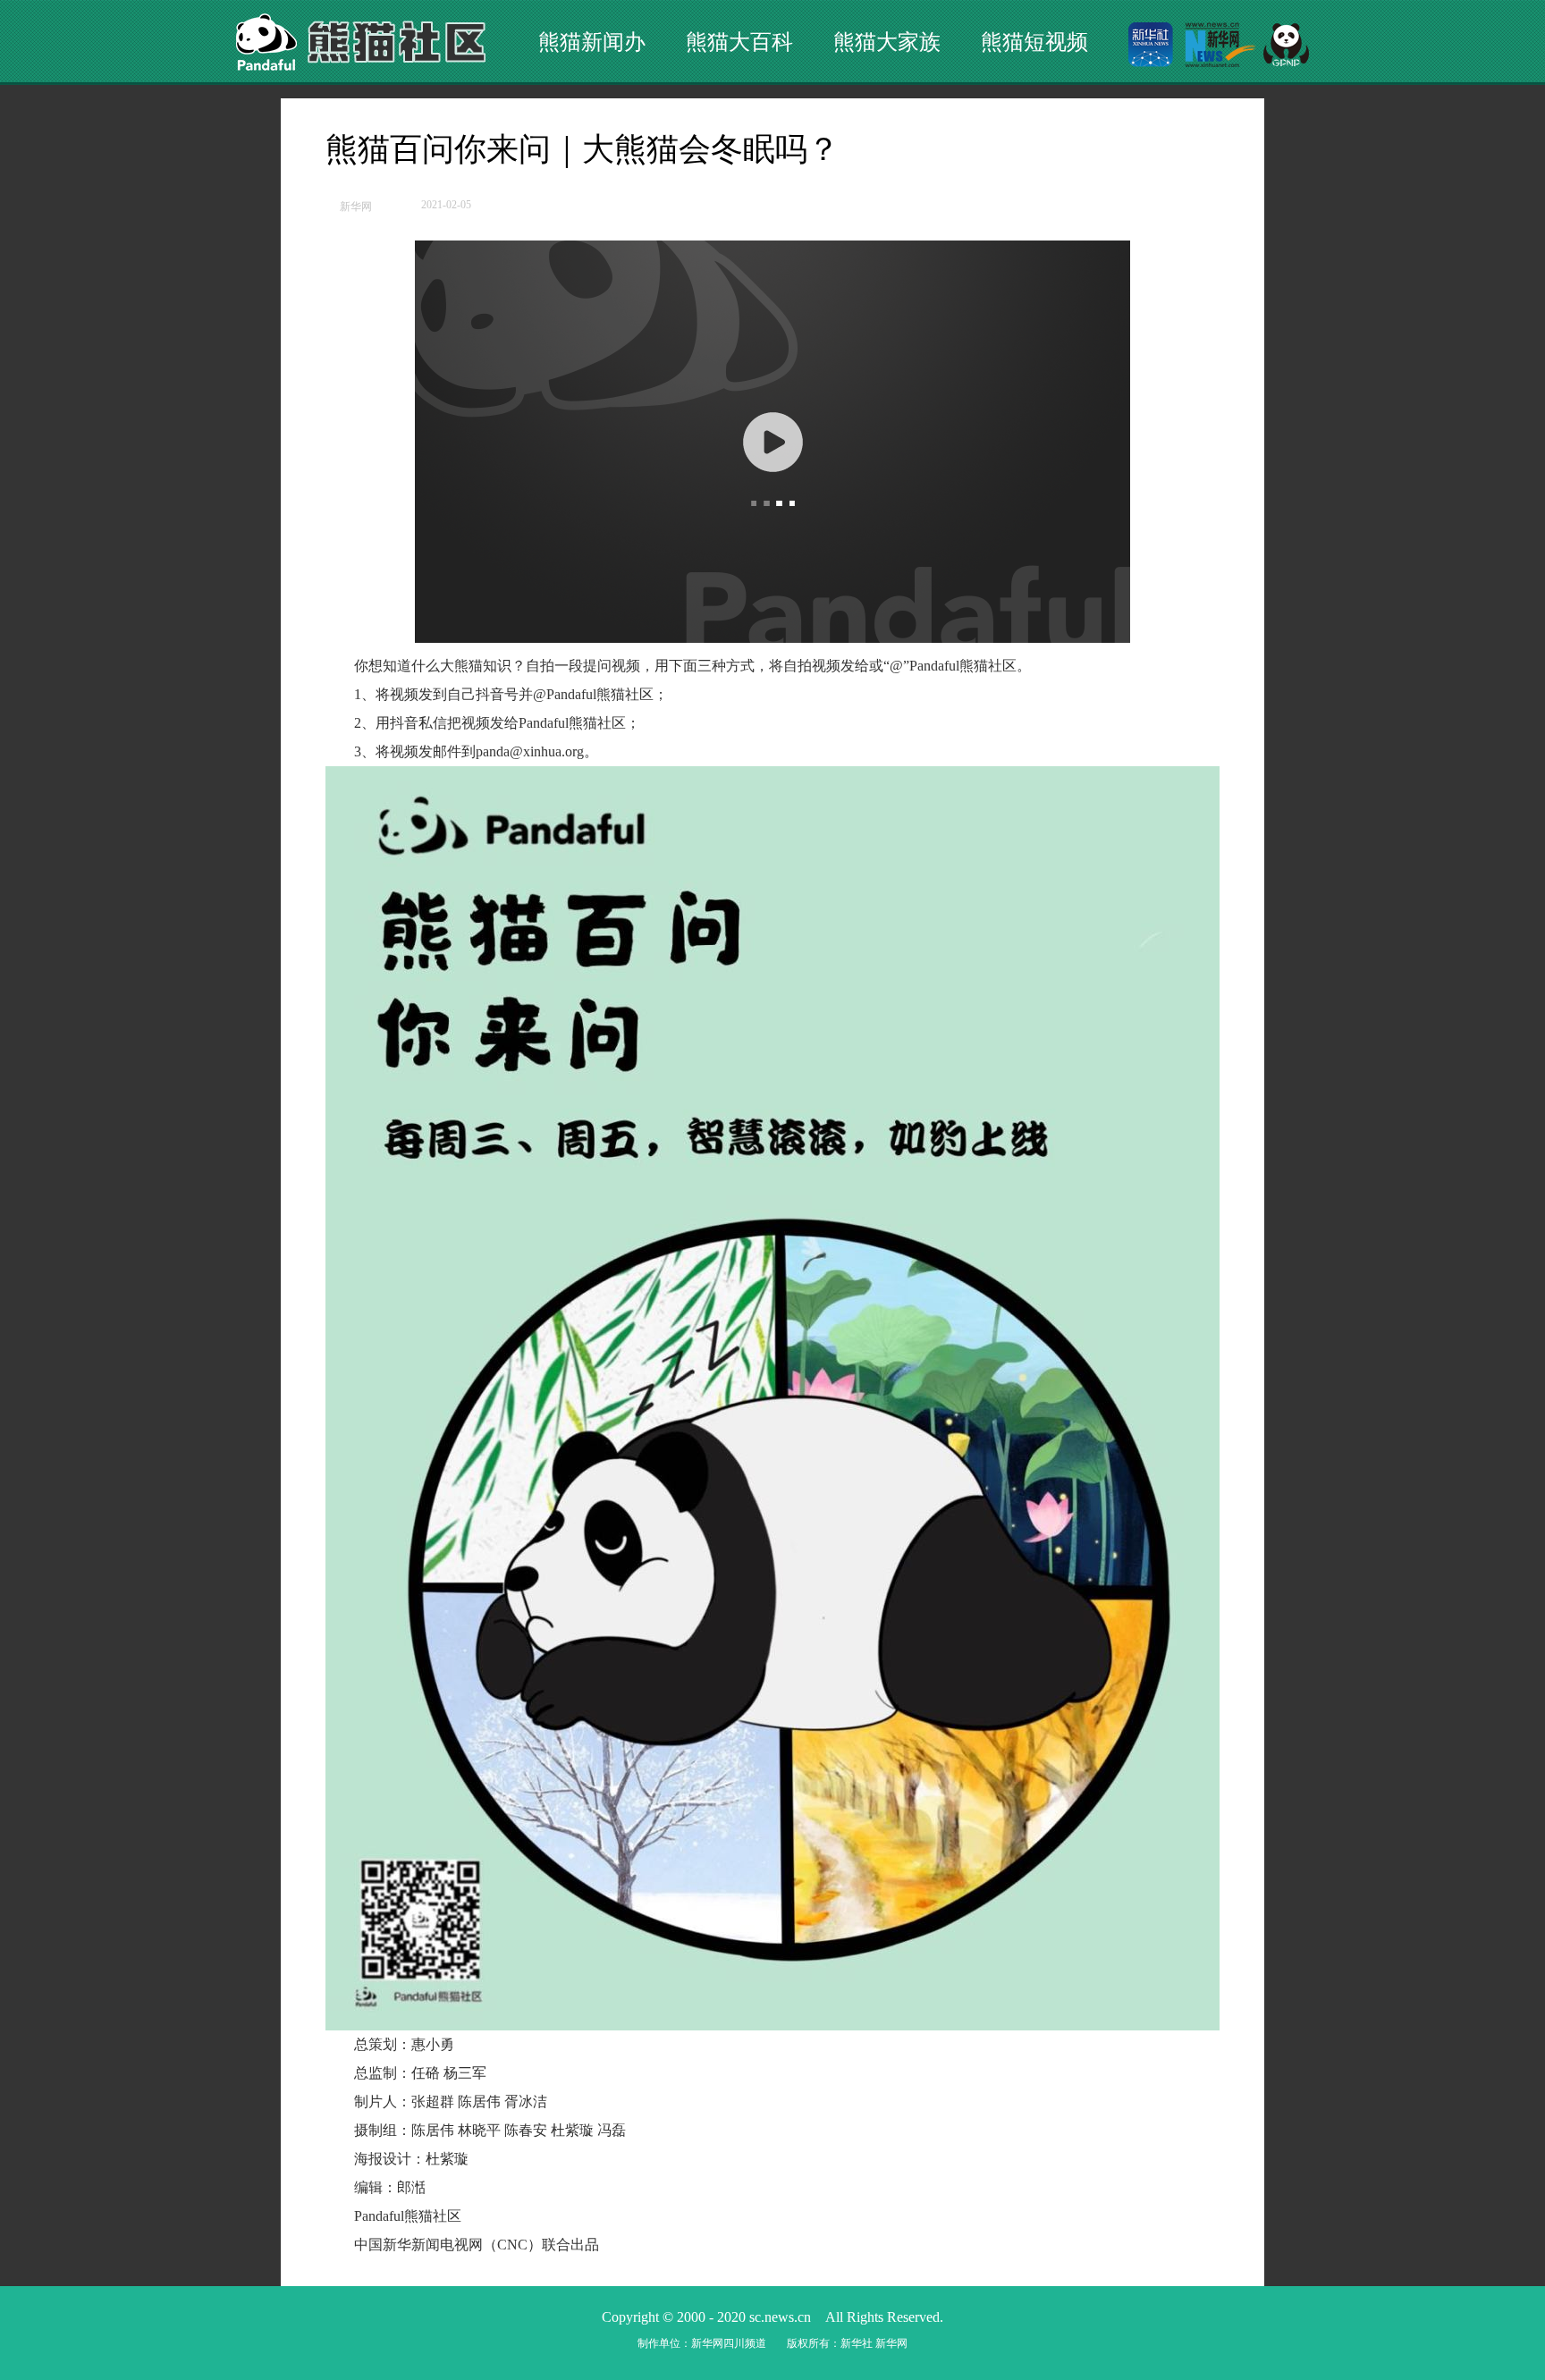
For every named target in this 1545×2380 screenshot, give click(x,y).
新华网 (356, 207)
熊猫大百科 (739, 42)
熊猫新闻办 (592, 42)
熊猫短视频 (1034, 42)
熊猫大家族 (887, 42)
